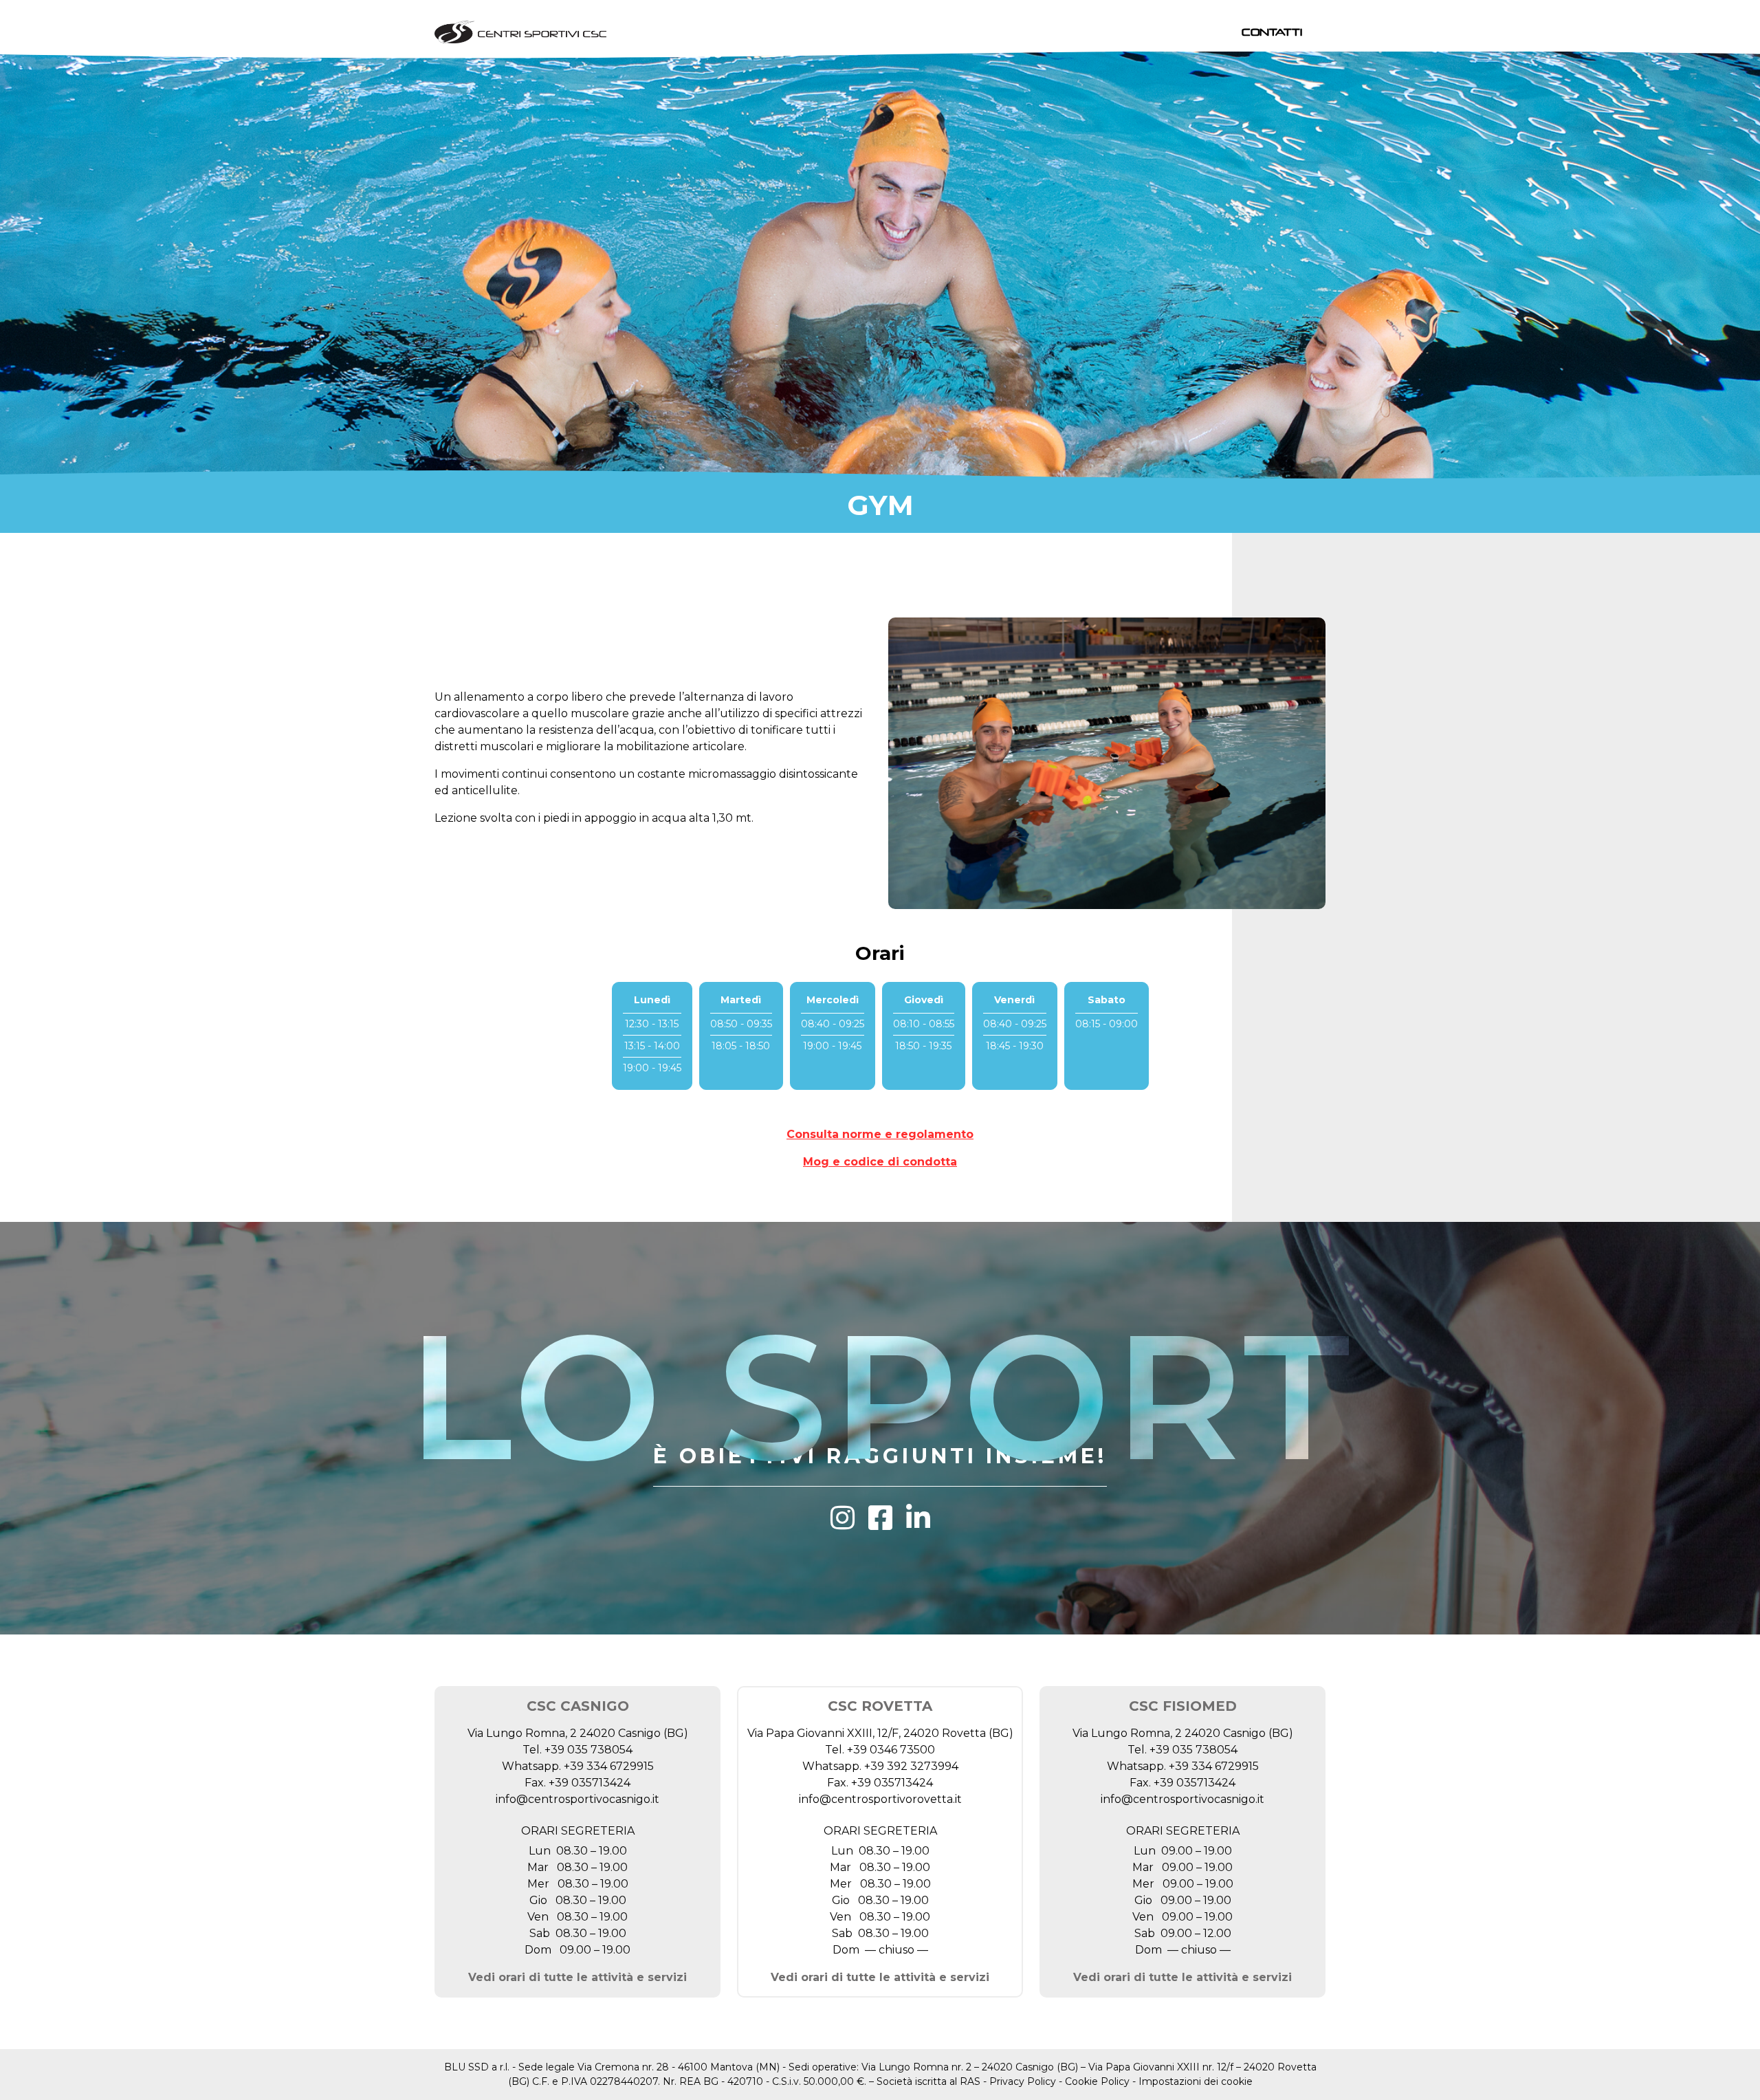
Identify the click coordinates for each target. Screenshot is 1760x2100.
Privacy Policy (1023, 2081)
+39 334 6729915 (609, 1766)
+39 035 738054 (588, 1750)
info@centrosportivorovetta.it (880, 1799)
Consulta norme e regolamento (880, 1134)
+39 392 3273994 (911, 1766)
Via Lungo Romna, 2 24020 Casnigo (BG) (578, 1733)
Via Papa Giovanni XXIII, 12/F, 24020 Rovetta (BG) (880, 1733)
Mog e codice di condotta (880, 1162)
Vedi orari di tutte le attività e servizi (577, 1977)
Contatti (1272, 32)
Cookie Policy (1097, 2081)
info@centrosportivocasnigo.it (577, 1799)
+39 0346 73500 (891, 1750)
